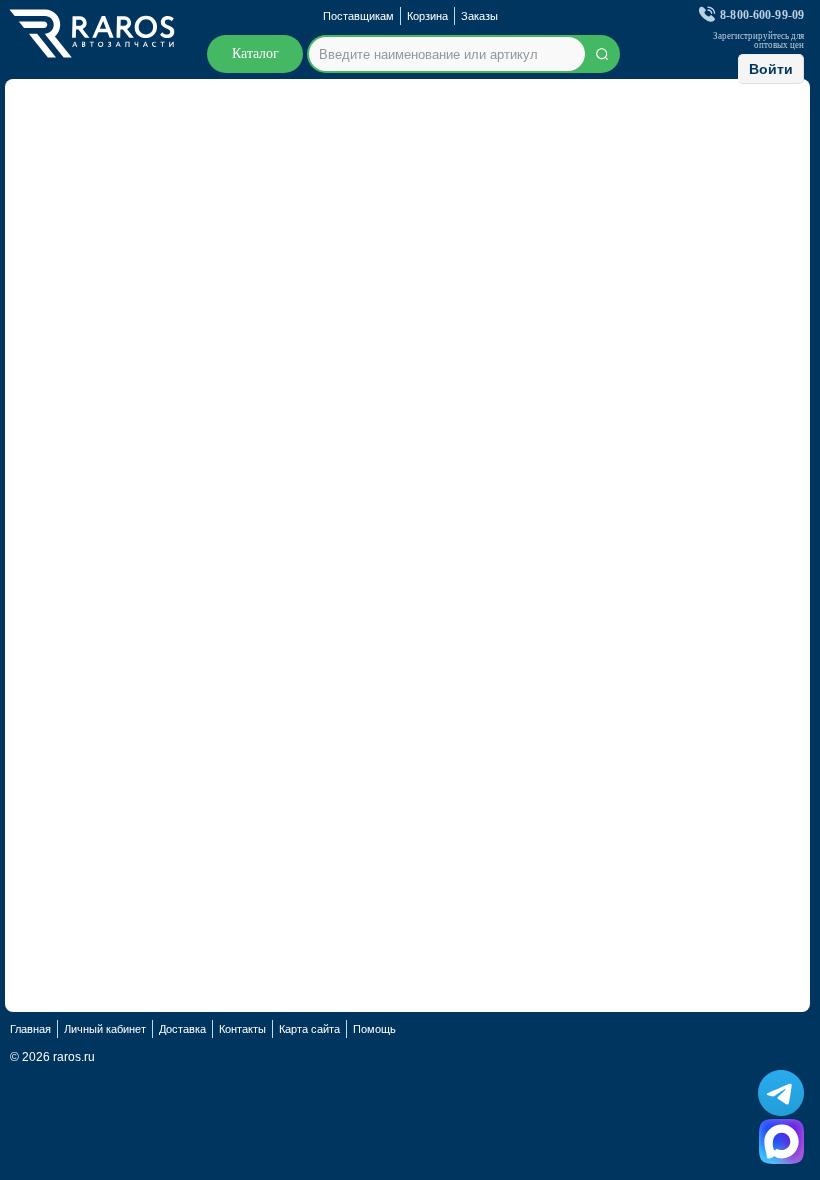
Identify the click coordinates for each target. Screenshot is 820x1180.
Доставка (182, 1029)
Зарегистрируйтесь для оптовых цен (758, 41)
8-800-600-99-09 (762, 15)
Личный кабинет (105, 1029)
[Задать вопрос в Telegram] (781, 1093)
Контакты (242, 1029)
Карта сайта (309, 1029)
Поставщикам (358, 16)
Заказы (479, 16)
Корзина (427, 16)
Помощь (374, 1029)
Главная (30, 1029)
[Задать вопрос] (781, 1141)
